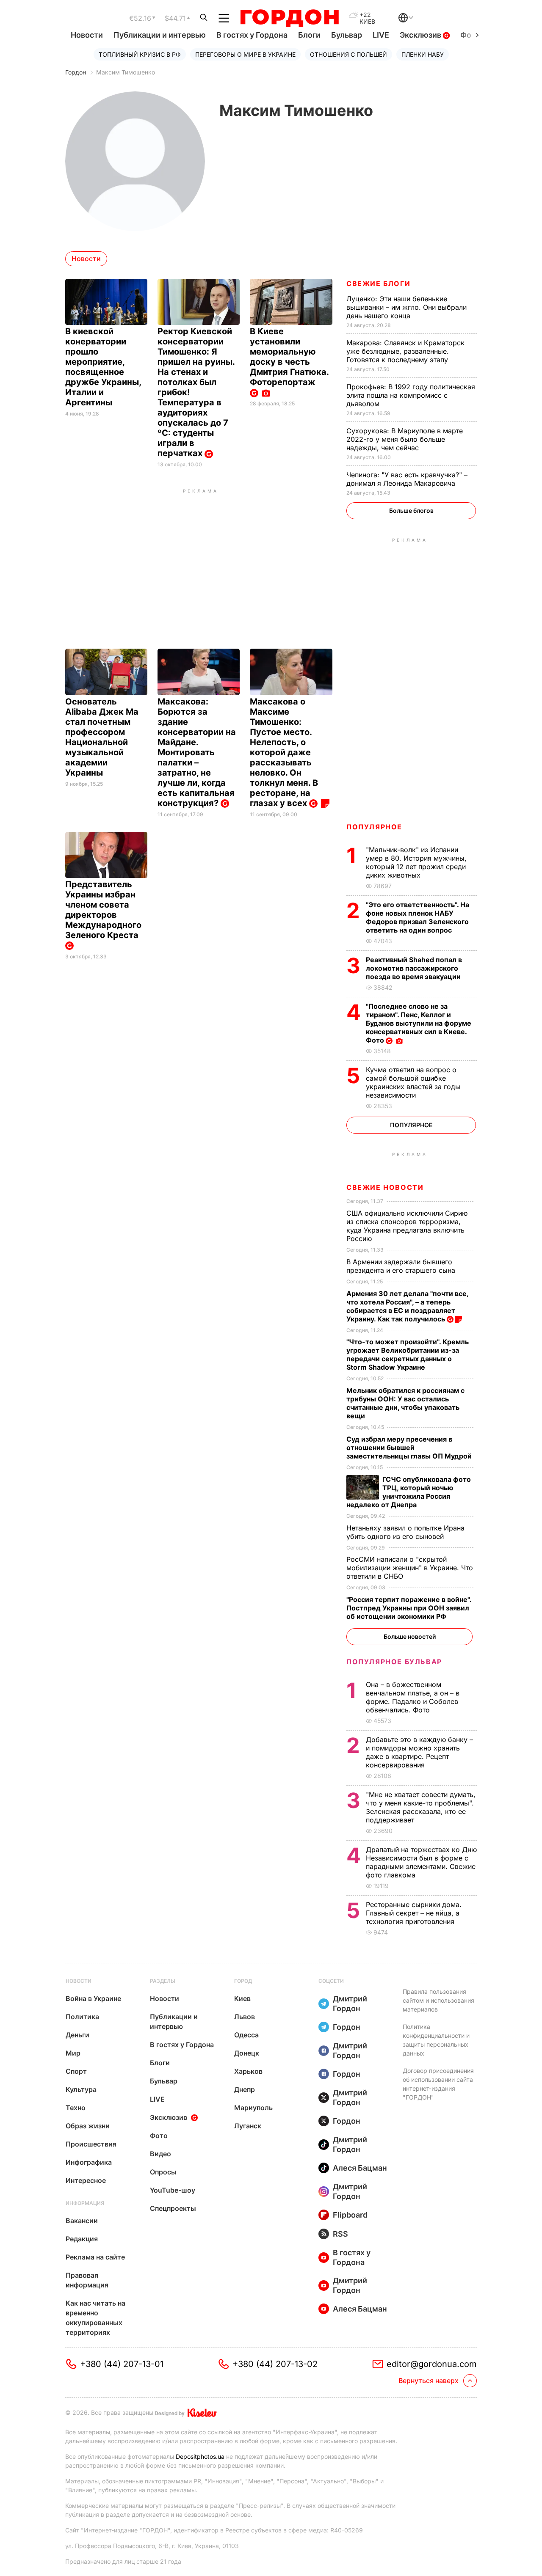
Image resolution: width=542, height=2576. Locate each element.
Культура (81, 2089)
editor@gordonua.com (432, 2364)
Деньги (77, 2035)
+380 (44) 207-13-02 (275, 2364)
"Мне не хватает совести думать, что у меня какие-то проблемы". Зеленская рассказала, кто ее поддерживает (421, 1807)
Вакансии (82, 2221)
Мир (73, 2053)
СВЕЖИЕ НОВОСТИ (385, 1187)
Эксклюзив (421, 35)
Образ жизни (88, 2126)
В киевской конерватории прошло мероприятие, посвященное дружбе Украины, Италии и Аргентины (103, 367)
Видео (160, 2154)
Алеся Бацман (360, 2168)
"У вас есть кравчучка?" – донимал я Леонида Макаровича (407, 479)
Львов (245, 2017)
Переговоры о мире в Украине (245, 54)
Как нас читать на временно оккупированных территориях (95, 2318)
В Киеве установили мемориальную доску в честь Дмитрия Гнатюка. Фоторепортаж (289, 357)
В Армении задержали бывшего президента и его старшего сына (402, 1266)
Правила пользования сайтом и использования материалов (438, 2000)
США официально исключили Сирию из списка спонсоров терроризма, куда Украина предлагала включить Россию (407, 1226)
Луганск (248, 2126)
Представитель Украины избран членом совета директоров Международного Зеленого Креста (103, 910)
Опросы (163, 2172)
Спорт (76, 2071)
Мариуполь (253, 2108)
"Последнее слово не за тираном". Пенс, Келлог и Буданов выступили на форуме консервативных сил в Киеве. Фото (419, 1023)
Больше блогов (411, 511)
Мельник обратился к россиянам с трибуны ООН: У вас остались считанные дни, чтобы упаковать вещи (405, 1403)
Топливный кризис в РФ (140, 54)
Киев (242, 1998)
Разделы (163, 1981)
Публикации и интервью (160, 35)
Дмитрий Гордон (350, 2004)
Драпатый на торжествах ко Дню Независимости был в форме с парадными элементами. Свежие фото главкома (421, 1862)
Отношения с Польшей (348, 54)
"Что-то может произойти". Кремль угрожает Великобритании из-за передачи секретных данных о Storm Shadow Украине (408, 1354)
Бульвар (347, 35)
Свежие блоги (378, 283)
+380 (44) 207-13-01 (122, 2364)
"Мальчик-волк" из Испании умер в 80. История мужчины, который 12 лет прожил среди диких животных (416, 862)
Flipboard (350, 2215)
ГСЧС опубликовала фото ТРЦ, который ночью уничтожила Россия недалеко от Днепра (409, 1492)
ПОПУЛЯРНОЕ (374, 827)
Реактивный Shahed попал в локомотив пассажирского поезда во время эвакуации (414, 968)
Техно (76, 2108)
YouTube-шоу (173, 2190)
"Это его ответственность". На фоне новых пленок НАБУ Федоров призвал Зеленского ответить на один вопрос (418, 917)
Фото (159, 2136)
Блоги (309, 35)
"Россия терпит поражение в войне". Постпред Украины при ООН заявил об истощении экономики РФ (409, 1608)
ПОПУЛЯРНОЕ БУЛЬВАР (394, 1662)
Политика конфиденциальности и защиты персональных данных (436, 2040)
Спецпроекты (173, 2208)
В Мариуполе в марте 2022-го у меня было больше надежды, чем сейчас (405, 439)
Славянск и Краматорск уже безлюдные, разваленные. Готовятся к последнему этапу (405, 351)
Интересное (86, 2180)
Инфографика (89, 2162)
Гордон (76, 72)
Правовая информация (87, 2280)
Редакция (82, 2239)
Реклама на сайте (95, 2257)
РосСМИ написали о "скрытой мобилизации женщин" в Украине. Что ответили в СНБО (410, 1568)
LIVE (381, 35)
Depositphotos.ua (200, 2456)
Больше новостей (410, 1636)
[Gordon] (289, 18)
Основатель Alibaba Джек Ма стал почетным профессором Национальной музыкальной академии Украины (102, 737)
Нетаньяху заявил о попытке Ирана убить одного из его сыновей (405, 1532)
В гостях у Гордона (252, 35)
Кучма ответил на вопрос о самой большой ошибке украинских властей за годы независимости (413, 1082)
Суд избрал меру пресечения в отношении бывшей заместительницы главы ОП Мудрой (410, 1448)
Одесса (246, 2035)
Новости (87, 35)
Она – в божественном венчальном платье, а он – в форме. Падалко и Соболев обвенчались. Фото (413, 1697)
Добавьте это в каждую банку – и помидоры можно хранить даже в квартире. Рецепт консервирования (419, 1752)
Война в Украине (93, 1998)
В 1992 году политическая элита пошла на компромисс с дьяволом (411, 395)
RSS (340, 2234)
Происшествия (91, 2144)
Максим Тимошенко (126, 72)
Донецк (247, 2053)
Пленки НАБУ (423, 54)
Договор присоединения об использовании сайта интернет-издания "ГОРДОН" (438, 2084)
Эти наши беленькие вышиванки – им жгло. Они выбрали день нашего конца (406, 307)
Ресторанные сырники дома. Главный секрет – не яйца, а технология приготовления (414, 1913)
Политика (82, 2017)
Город (243, 1981)
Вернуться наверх (429, 2381)
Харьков (248, 2071)
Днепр (245, 2089)
